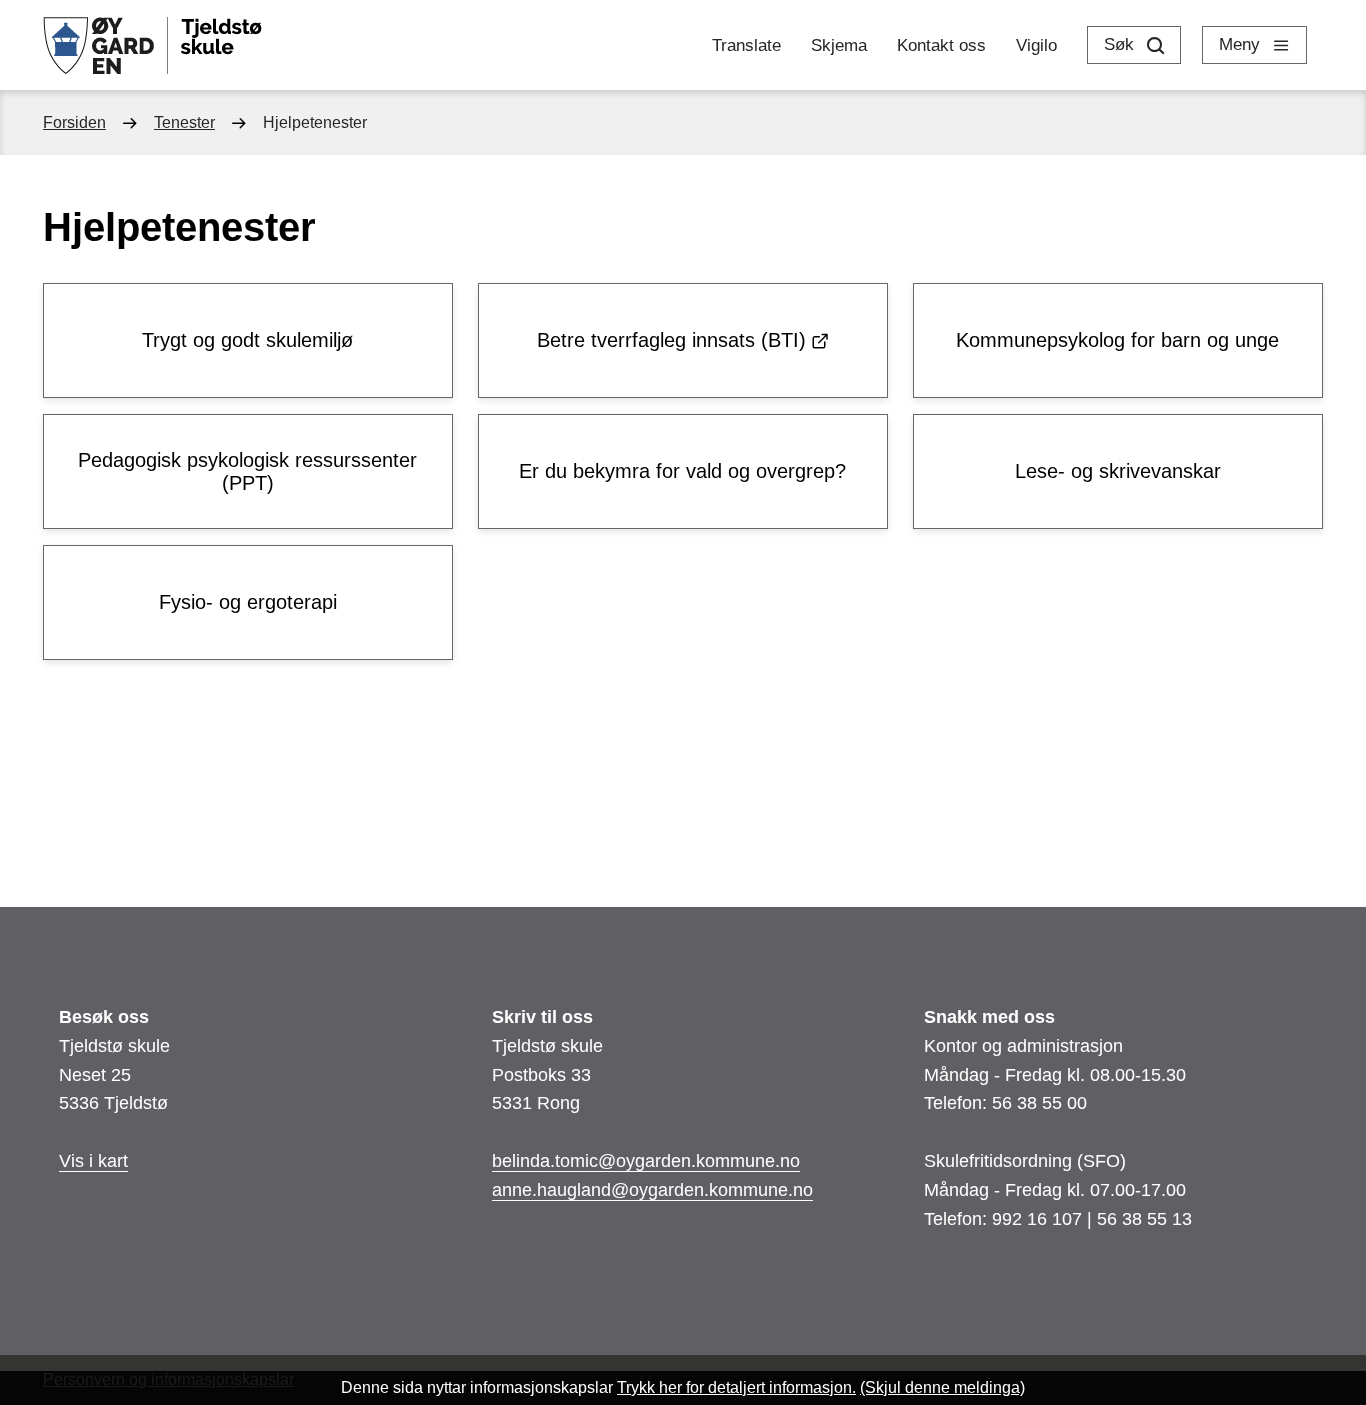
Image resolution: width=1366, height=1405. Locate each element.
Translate (746, 45)
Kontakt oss (941, 45)
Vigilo (1036, 45)
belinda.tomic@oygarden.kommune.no (646, 1161)
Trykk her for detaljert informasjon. (736, 1387)
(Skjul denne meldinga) (942, 1387)
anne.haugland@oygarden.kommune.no (652, 1190)
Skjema (839, 45)
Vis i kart (93, 1161)
